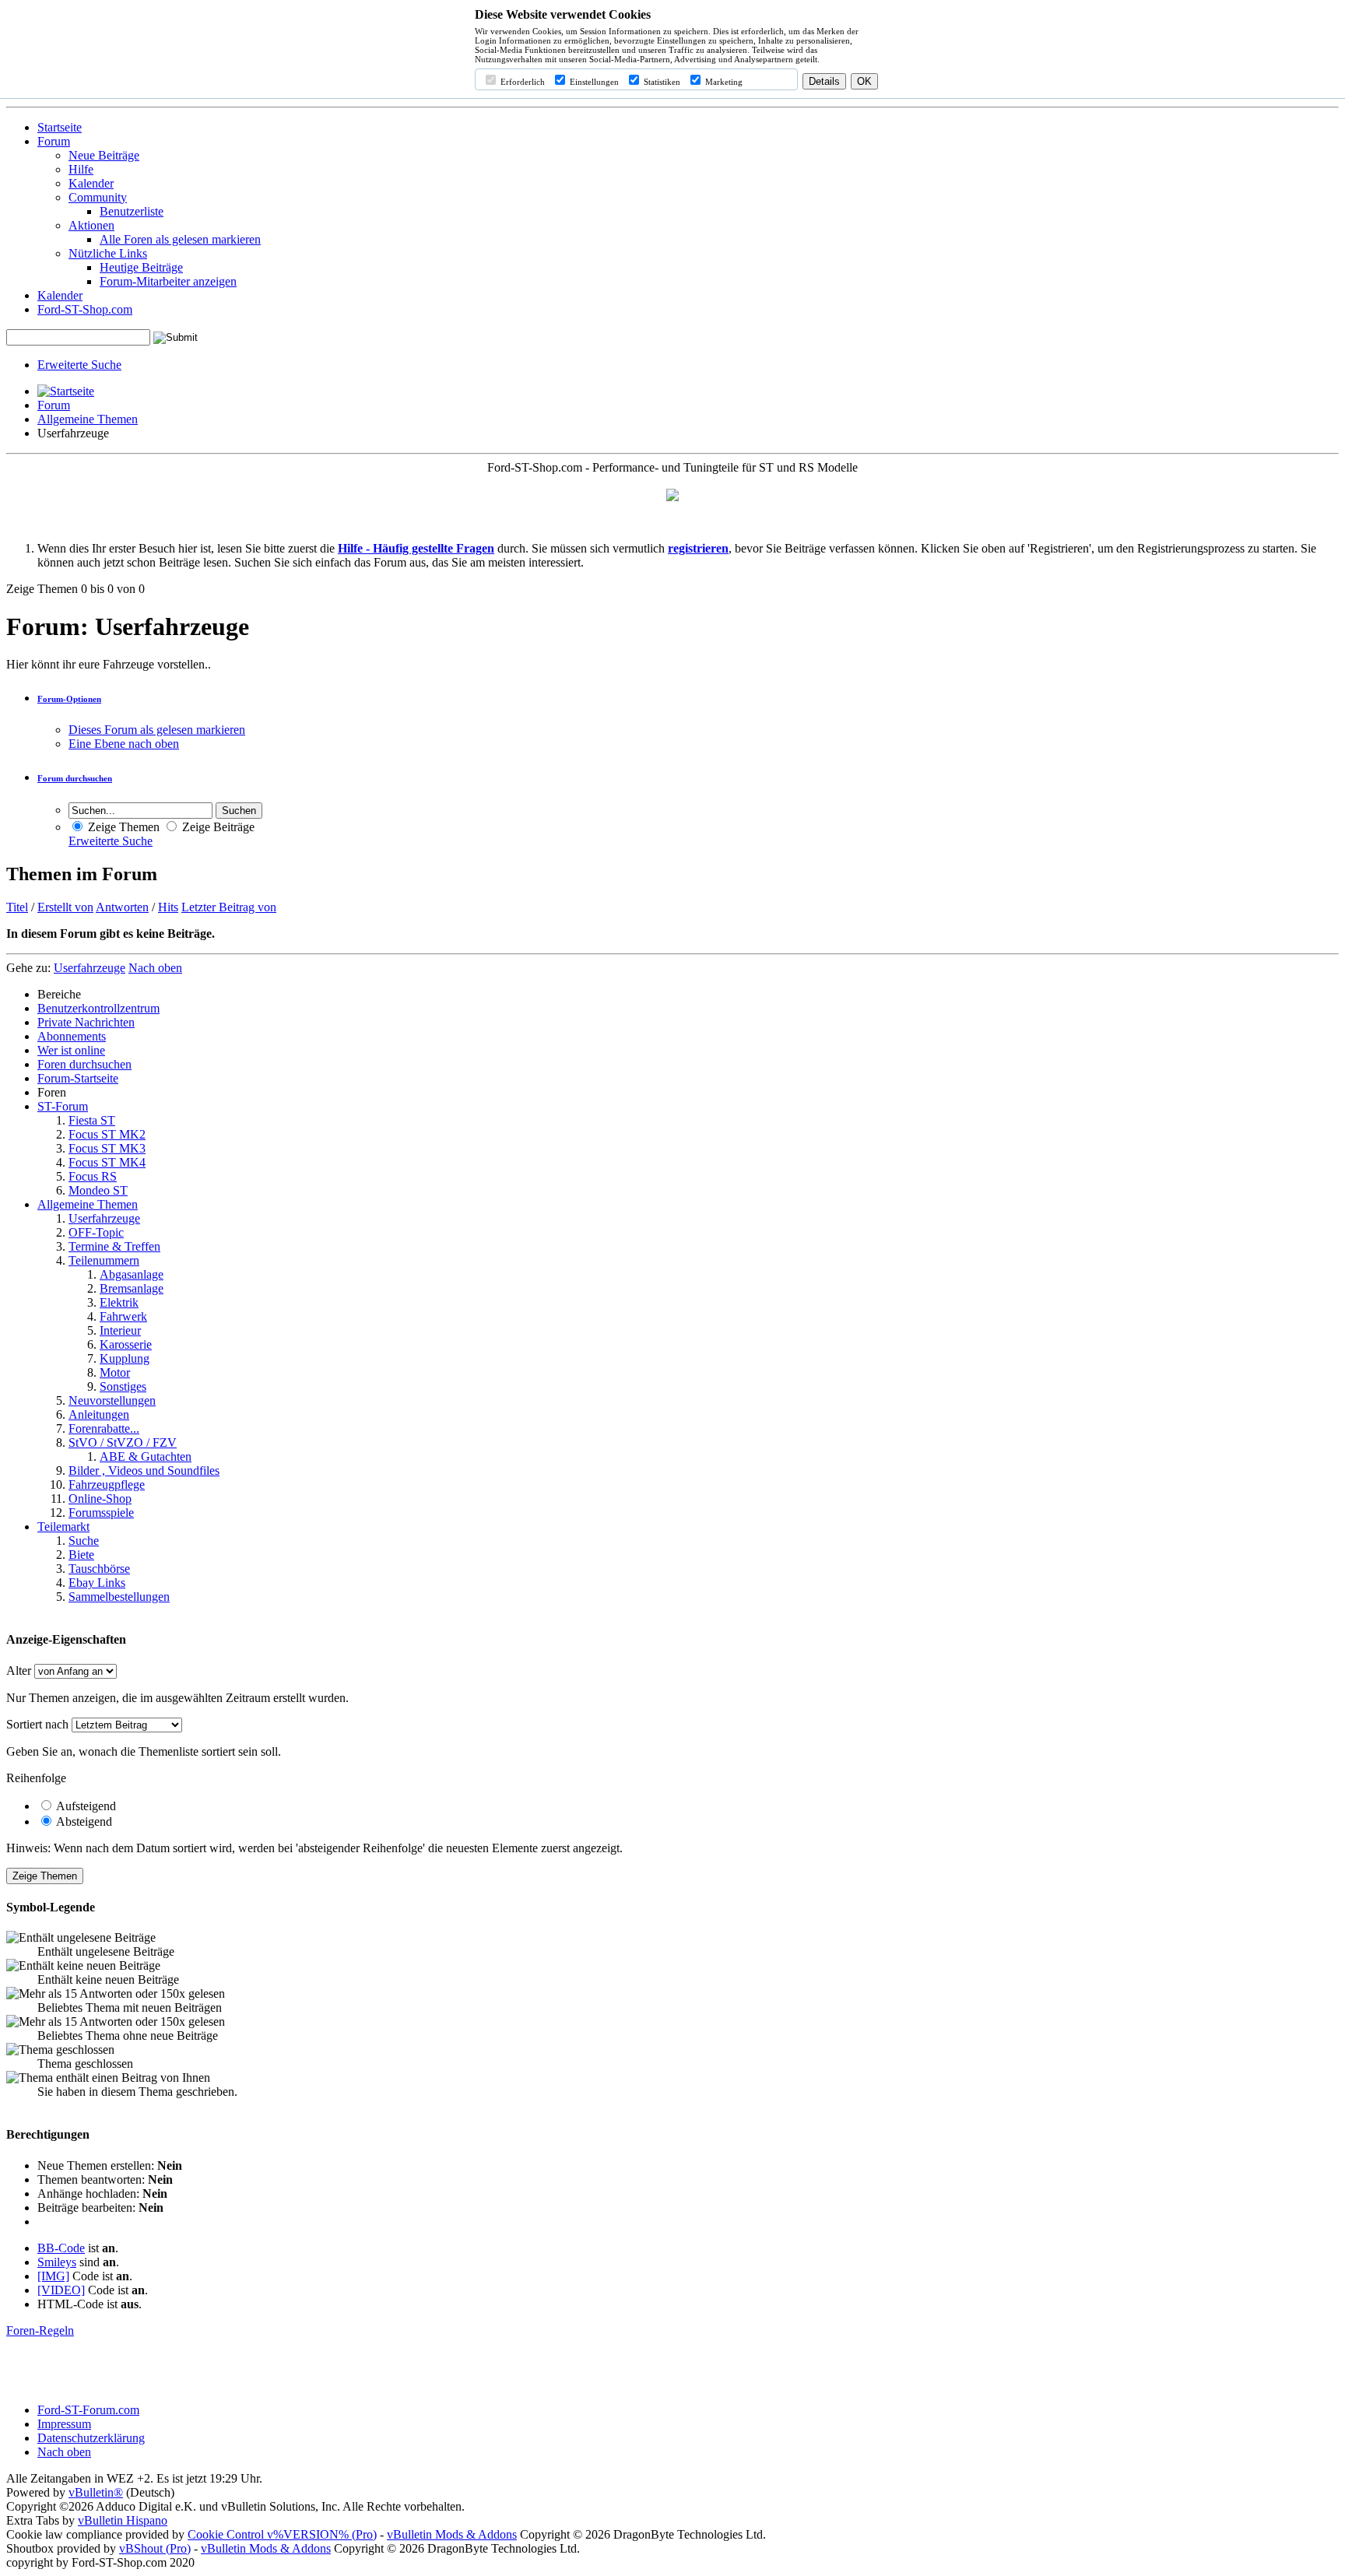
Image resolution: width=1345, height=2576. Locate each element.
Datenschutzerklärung (91, 2438)
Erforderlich (521, 82)
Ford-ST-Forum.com (88, 2410)
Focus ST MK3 (107, 1148)
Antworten (122, 907)
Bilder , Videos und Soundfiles (144, 1470)
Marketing (723, 82)
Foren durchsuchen (84, 1064)
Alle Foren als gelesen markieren (180, 239)
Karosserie (126, 1344)
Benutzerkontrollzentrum (98, 1008)
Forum (54, 141)
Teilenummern (104, 1260)
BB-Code (61, 2248)
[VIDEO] (61, 2290)
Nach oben (155, 968)
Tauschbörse (99, 1569)
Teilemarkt (63, 1527)
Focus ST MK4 (107, 1162)
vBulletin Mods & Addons (452, 2534)
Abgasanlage (132, 1274)
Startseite (60, 127)
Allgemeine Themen (88, 419)
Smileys (57, 2262)
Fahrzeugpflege (107, 1485)
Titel (17, 907)
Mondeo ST (98, 1190)
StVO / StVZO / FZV (123, 1442)
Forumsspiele (101, 1513)
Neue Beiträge (104, 155)
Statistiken (661, 82)
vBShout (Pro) (155, 2548)
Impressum (64, 2424)
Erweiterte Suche (79, 365)
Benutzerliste (132, 211)
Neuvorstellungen (112, 1400)
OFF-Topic (96, 1232)
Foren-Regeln (40, 2330)
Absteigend (83, 1821)
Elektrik (119, 1302)
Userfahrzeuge (104, 1218)
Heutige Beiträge (141, 267)
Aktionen (91, 225)
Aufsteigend (85, 1806)
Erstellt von (65, 907)
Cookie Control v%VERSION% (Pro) (282, 2534)
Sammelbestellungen (119, 1597)
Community (98, 197)
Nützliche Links (108, 253)
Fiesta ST (92, 1120)
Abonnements (72, 1036)
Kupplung (125, 1358)
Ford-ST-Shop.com (85, 309)
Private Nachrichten (86, 1022)
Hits (168, 907)
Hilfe (81, 169)
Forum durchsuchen (75, 778)
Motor (115, 1372)
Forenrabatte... (104, 1428)
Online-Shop (100, 1499)
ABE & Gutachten (146, 1456)
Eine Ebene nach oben (124, 744)
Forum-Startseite (78, 1078)
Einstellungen (593, 82)
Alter (19, 1671)
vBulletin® (96, 2492)
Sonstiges (123, 1386)
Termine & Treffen (114, 1246)
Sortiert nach (37, 1724)
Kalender (91, 183)
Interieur (120, 1330)
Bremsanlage (132, 1288)
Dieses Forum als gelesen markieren (157, 730)
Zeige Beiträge (217, 827)
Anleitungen (99, 1414)
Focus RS (93, 1176)
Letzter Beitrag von (229, 907)
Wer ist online (71, 1050)
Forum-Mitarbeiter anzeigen (168, 281)
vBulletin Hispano (123, 2520)
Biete (81, 1555)
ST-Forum (63, 1106)
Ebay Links (97, 1583)
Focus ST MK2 (107, 1134)
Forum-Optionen (69, 699)
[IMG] (53, 2276)
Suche (84, 1541)
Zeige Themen (122, 827)
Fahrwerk (123, 1316)
